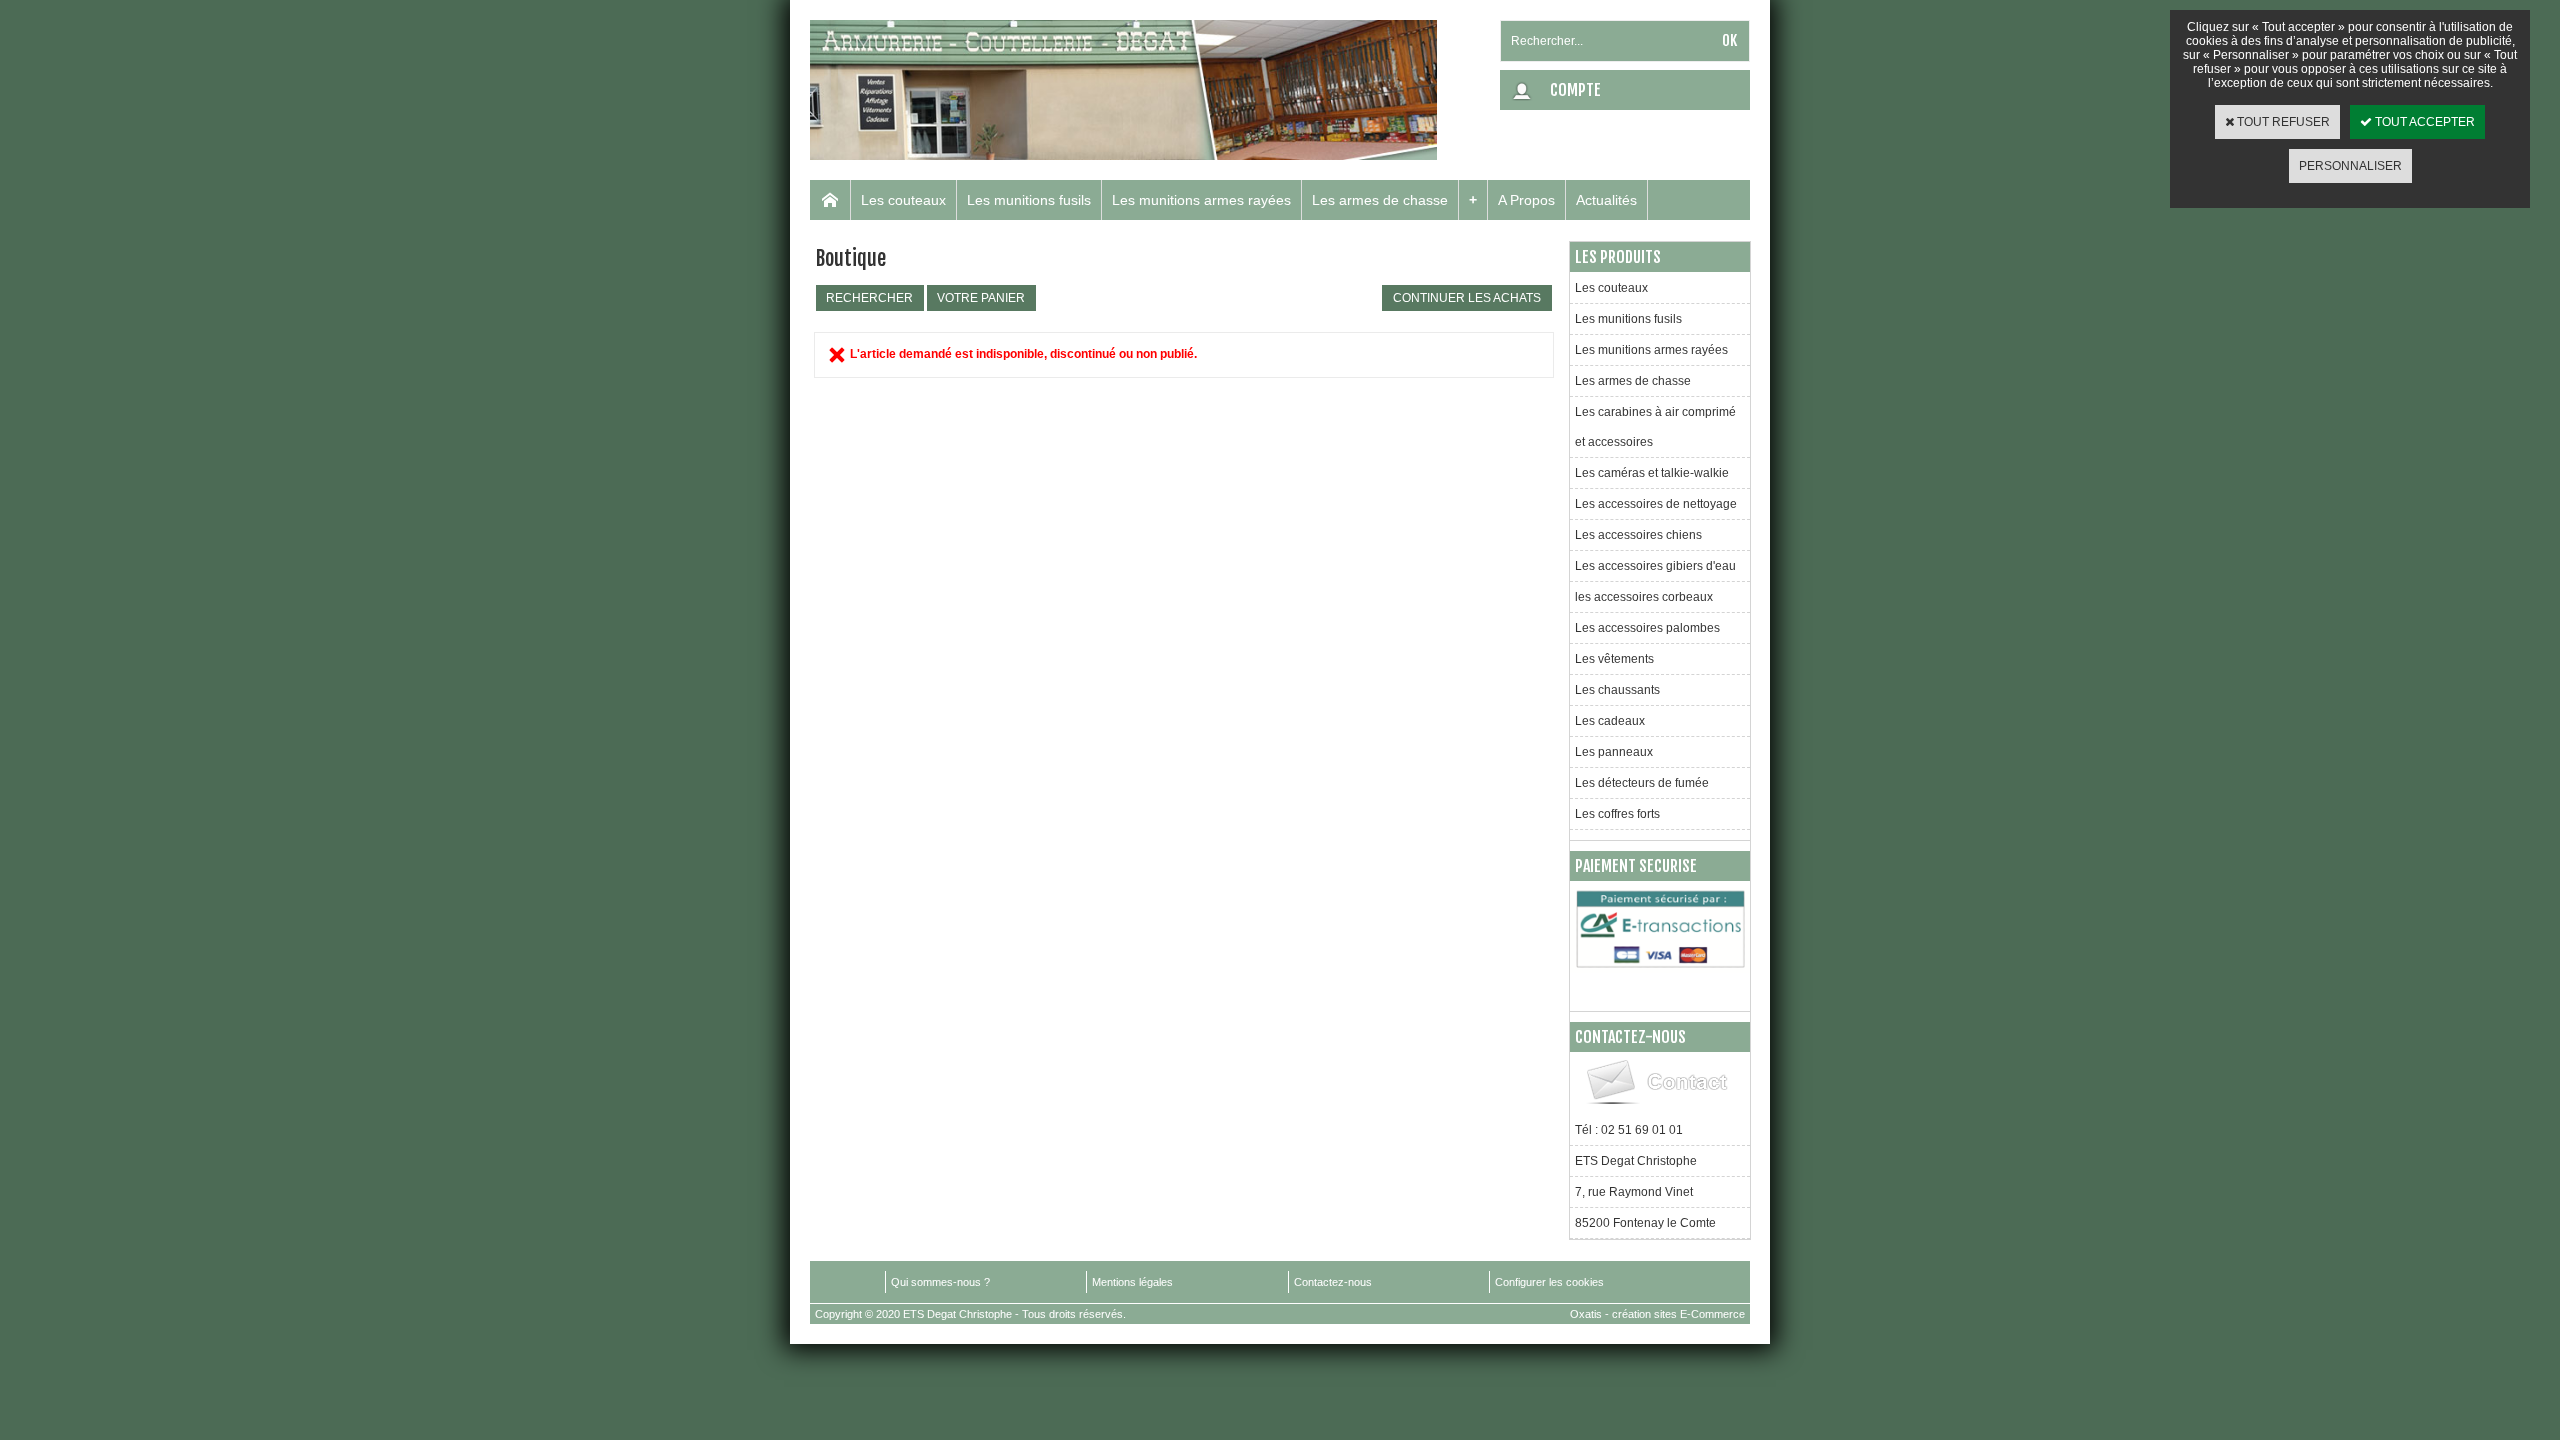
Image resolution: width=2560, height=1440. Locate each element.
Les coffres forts (1617, 814)
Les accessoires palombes (1647, 628)
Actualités (1606, 200)
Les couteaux (903, 200)
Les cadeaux (1610, 721)
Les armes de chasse (1380, 200)
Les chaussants (1617, 690)
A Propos (1526, 200)
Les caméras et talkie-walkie (1652, 473)
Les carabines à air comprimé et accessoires (1655, 427)
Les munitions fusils (1029, 200)
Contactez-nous (1333, 1282)
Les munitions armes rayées (1201, 200)
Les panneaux (1614, 752)
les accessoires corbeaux (1644, 597)
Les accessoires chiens (1638, 535)
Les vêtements (1614, 659)
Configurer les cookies (1549, 1282)
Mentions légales (1132, 1282)
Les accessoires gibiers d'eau (1655, 566)
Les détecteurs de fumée (1642, 783)
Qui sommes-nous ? (940, 1282)
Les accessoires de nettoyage (1656, 504)
